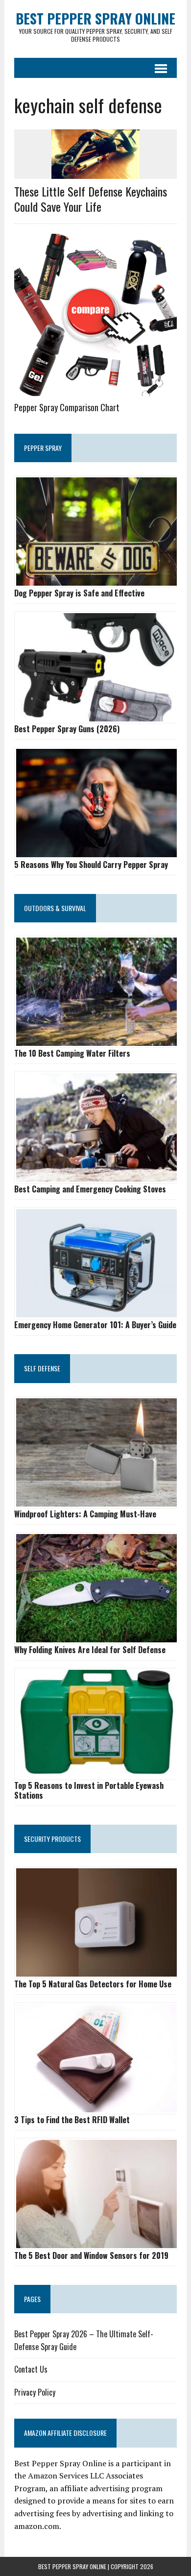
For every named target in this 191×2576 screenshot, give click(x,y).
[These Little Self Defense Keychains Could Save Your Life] (95, 173)
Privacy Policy (35, 2392)
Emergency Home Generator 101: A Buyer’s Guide (95, 1325)
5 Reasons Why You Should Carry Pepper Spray (91, 865)
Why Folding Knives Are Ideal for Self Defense (90, 1650)
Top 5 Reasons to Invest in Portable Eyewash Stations (89, 1790)
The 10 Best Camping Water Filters (72, 1053)
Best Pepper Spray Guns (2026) (67, 729)
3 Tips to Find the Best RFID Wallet (72, 2120)
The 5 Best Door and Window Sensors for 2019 (91, 2255)
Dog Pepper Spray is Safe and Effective (79, 593)
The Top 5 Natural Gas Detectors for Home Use (93, 1984)
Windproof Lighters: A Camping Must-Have (85, 1514)
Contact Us (31, 2369)
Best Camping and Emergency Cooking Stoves (90, 1189)
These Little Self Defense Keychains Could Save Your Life (91, 199)
